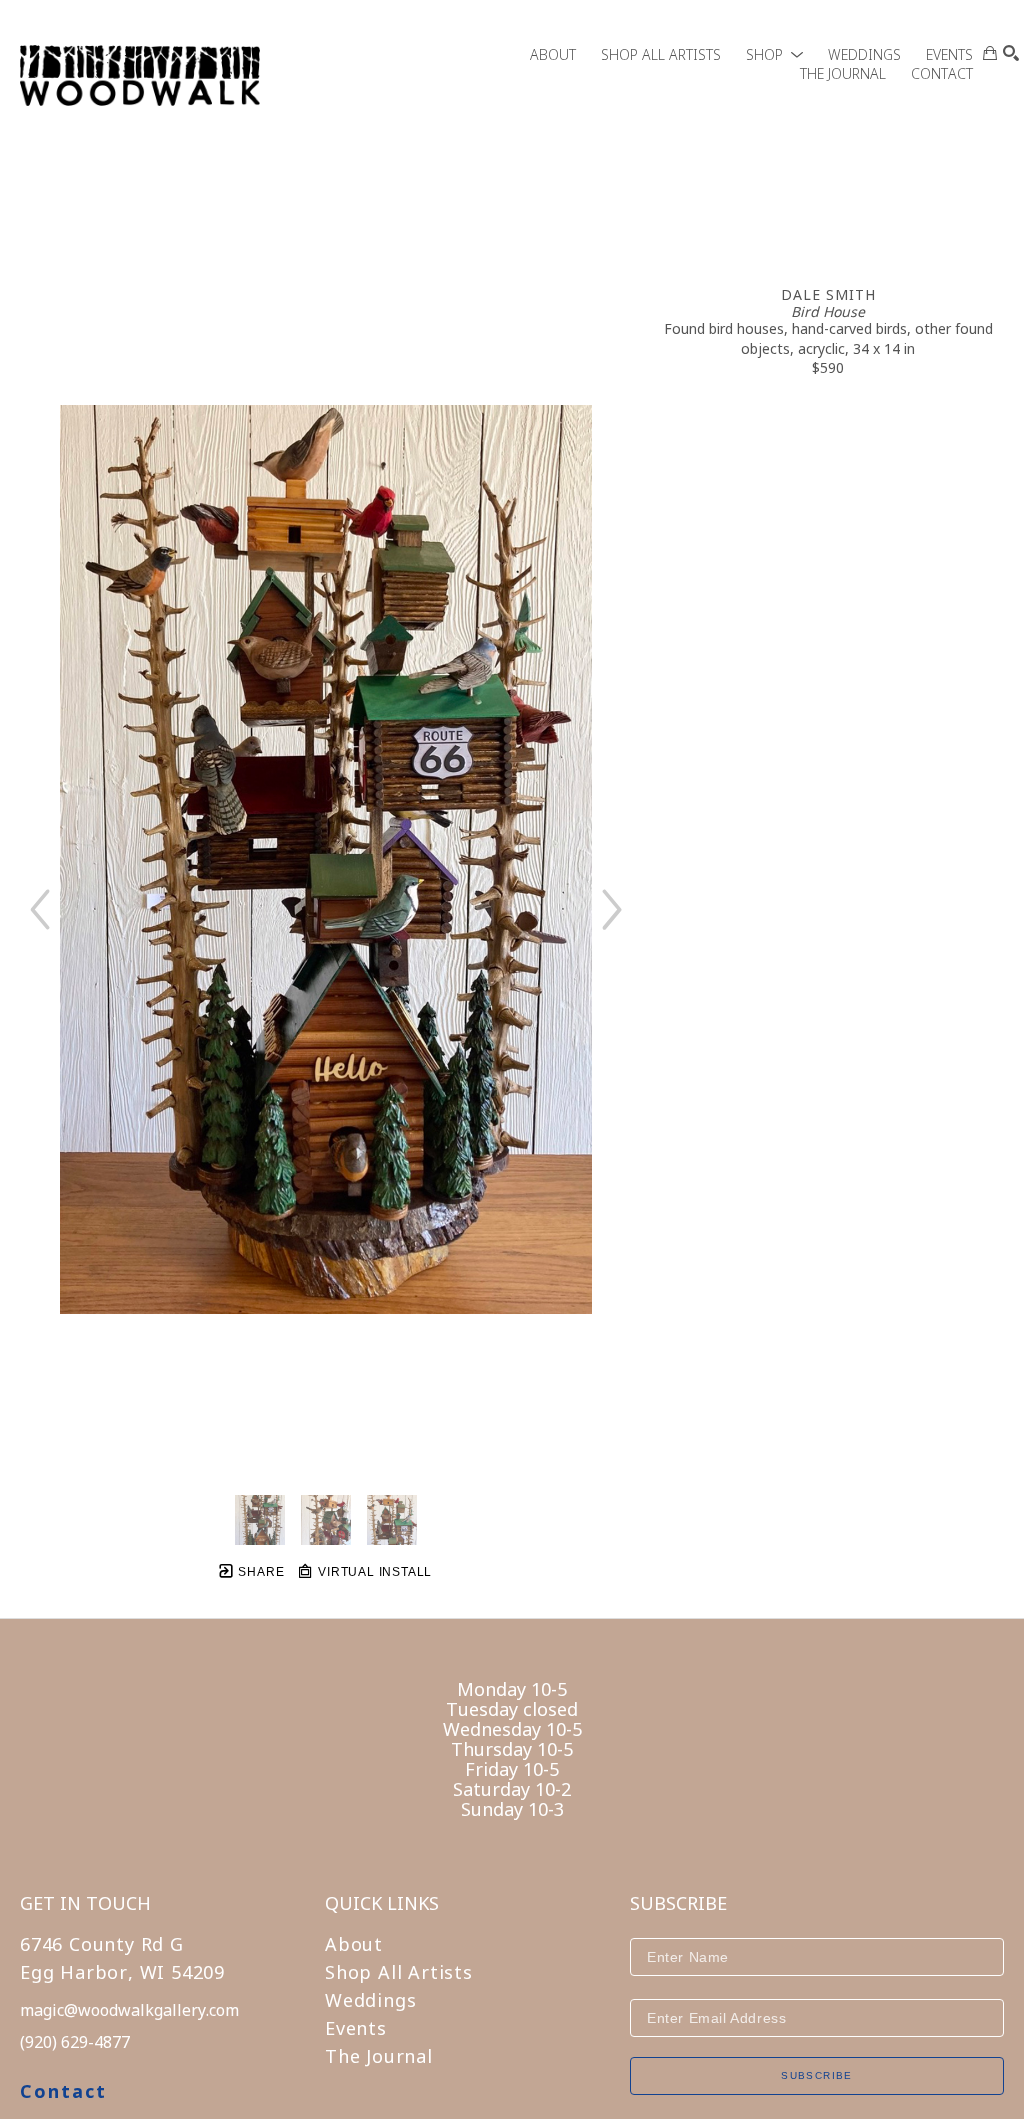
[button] (774, 54)
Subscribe (817, 2075)
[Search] (1011, 53)
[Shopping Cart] (990, 53)
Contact (63, 2091)
